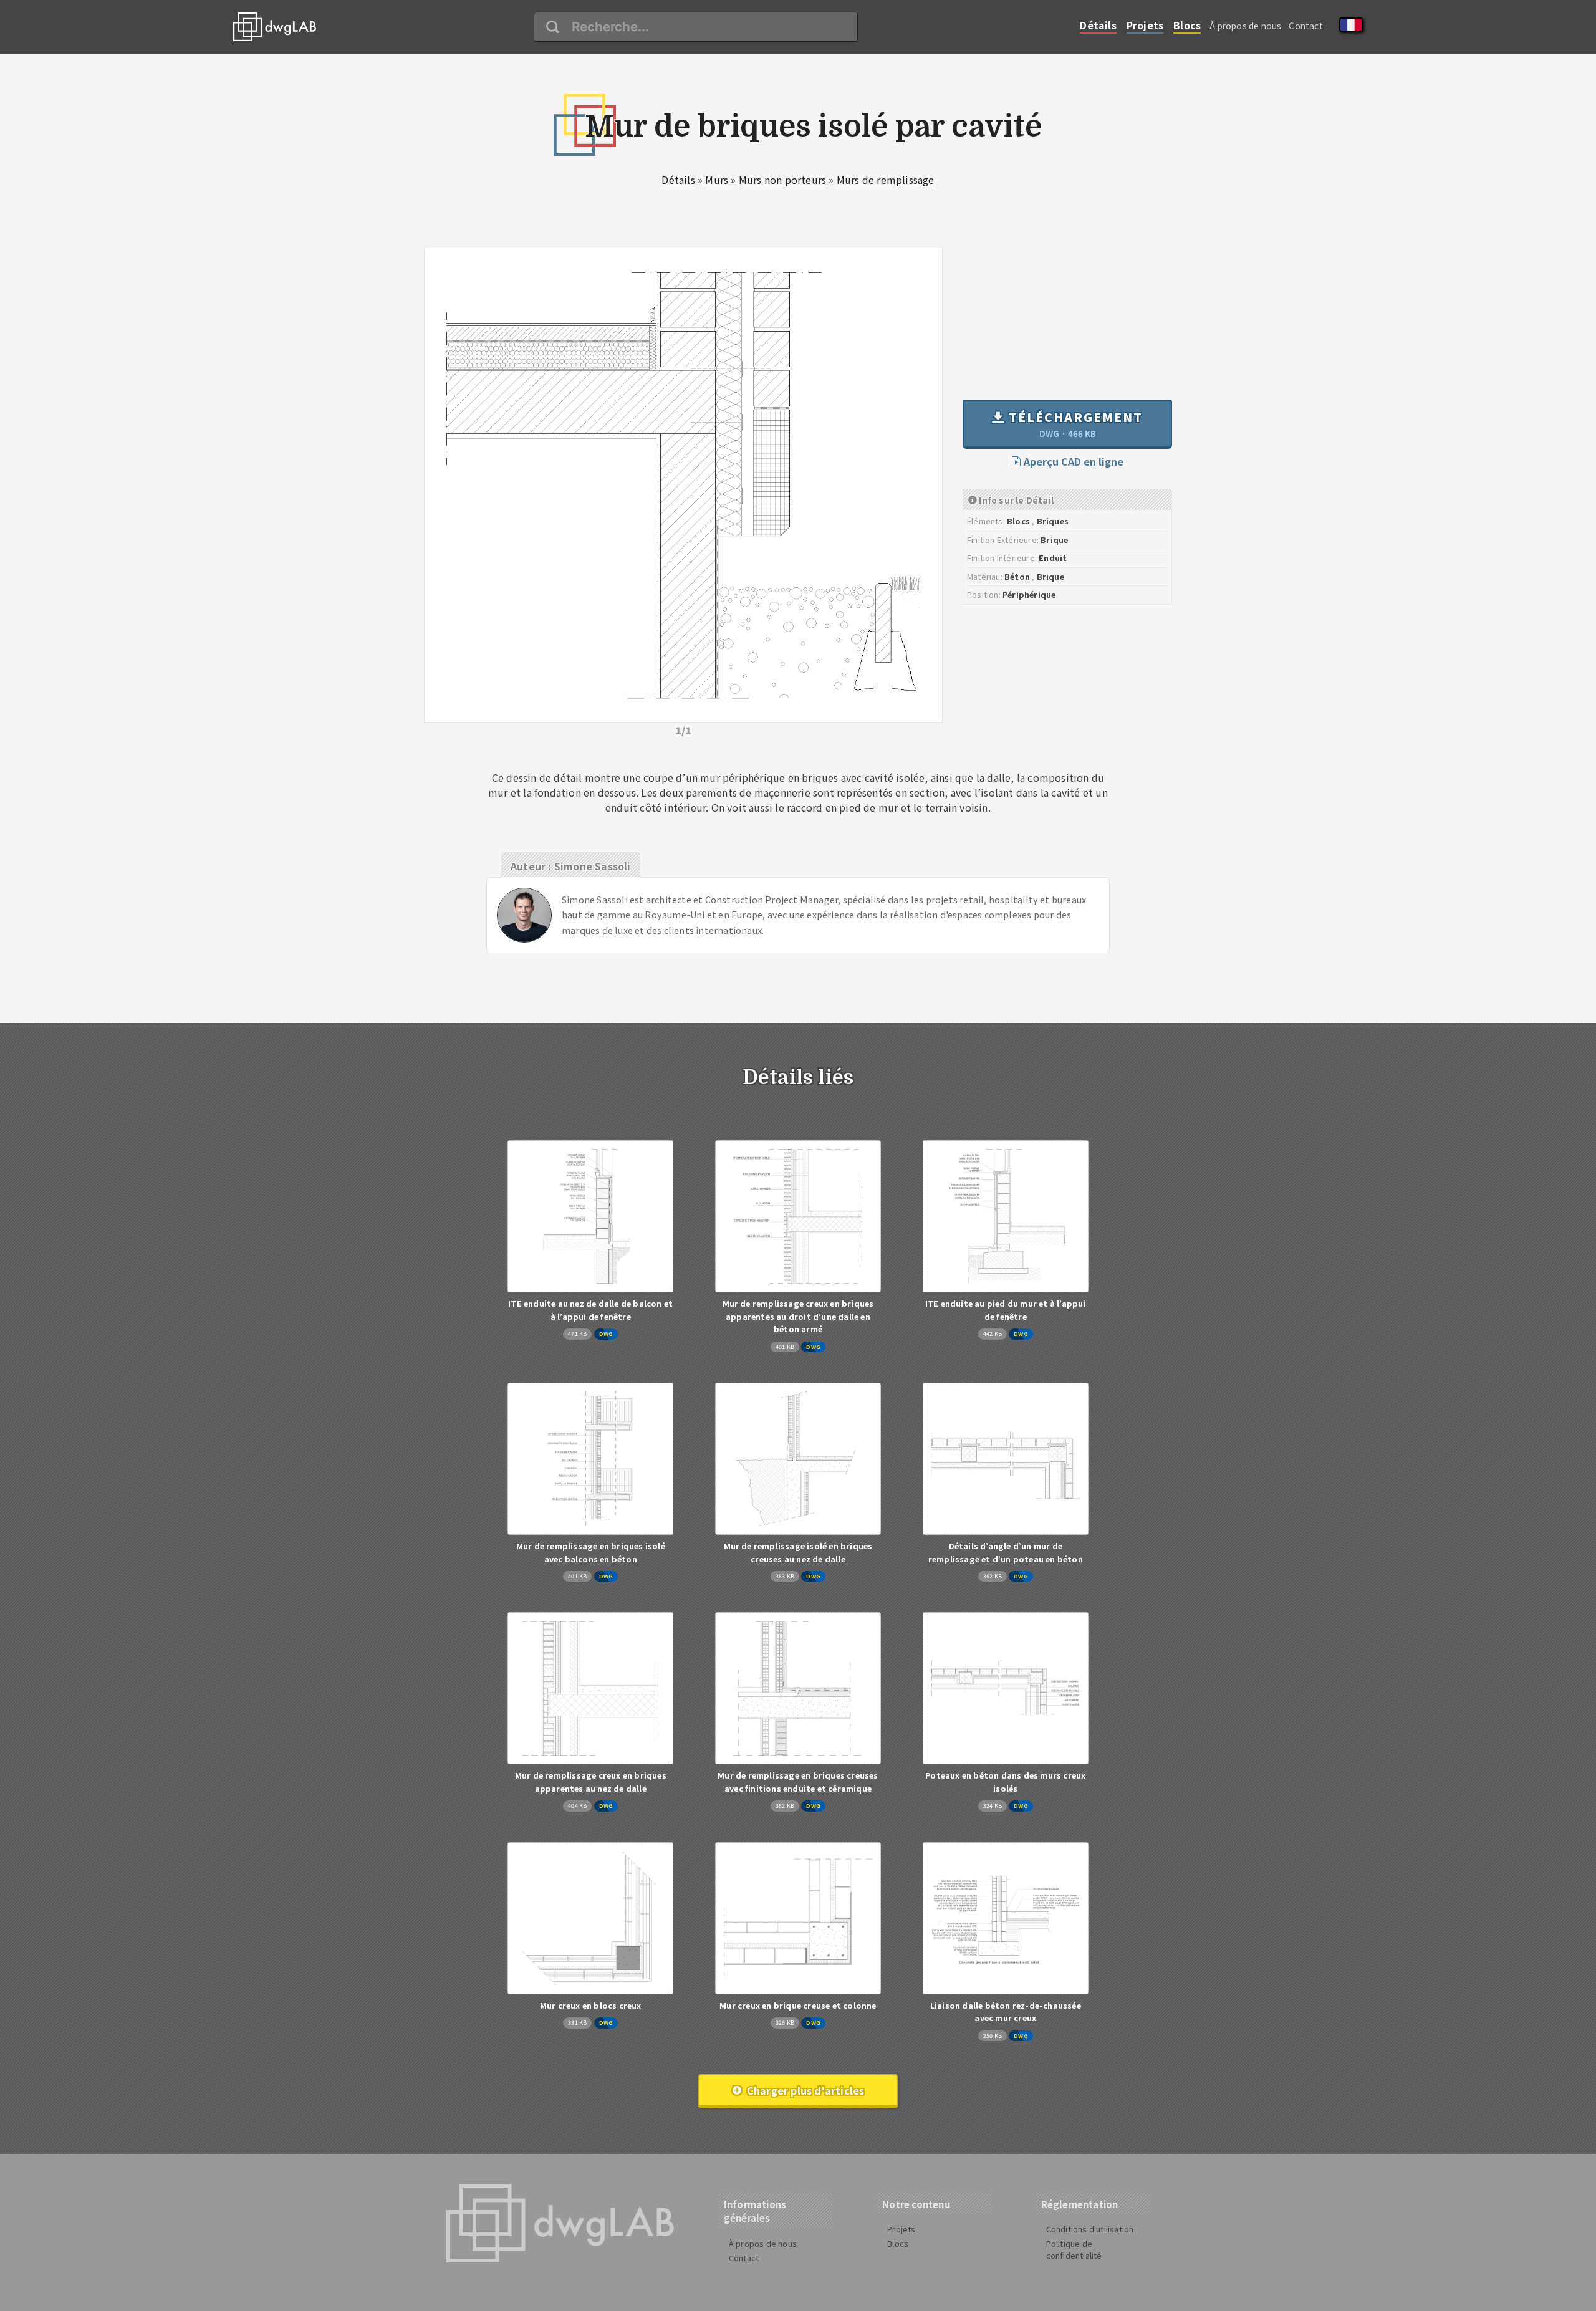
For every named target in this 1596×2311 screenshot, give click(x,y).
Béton (1017, 576)
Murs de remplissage (886, 180)
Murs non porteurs (782, 180)
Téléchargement (1074, 424)
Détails (1098, 25)
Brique (1054, 540)
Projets (1145, 25)
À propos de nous (1245, 26)
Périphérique (1029, 594)
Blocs (1187, 25)
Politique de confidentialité (1074, 2249)
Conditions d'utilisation (1090, 2229)
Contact (1305, 26)
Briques (1053, 521)
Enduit (1053, 558)
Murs (717, 180)
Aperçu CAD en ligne (1072, 461)
